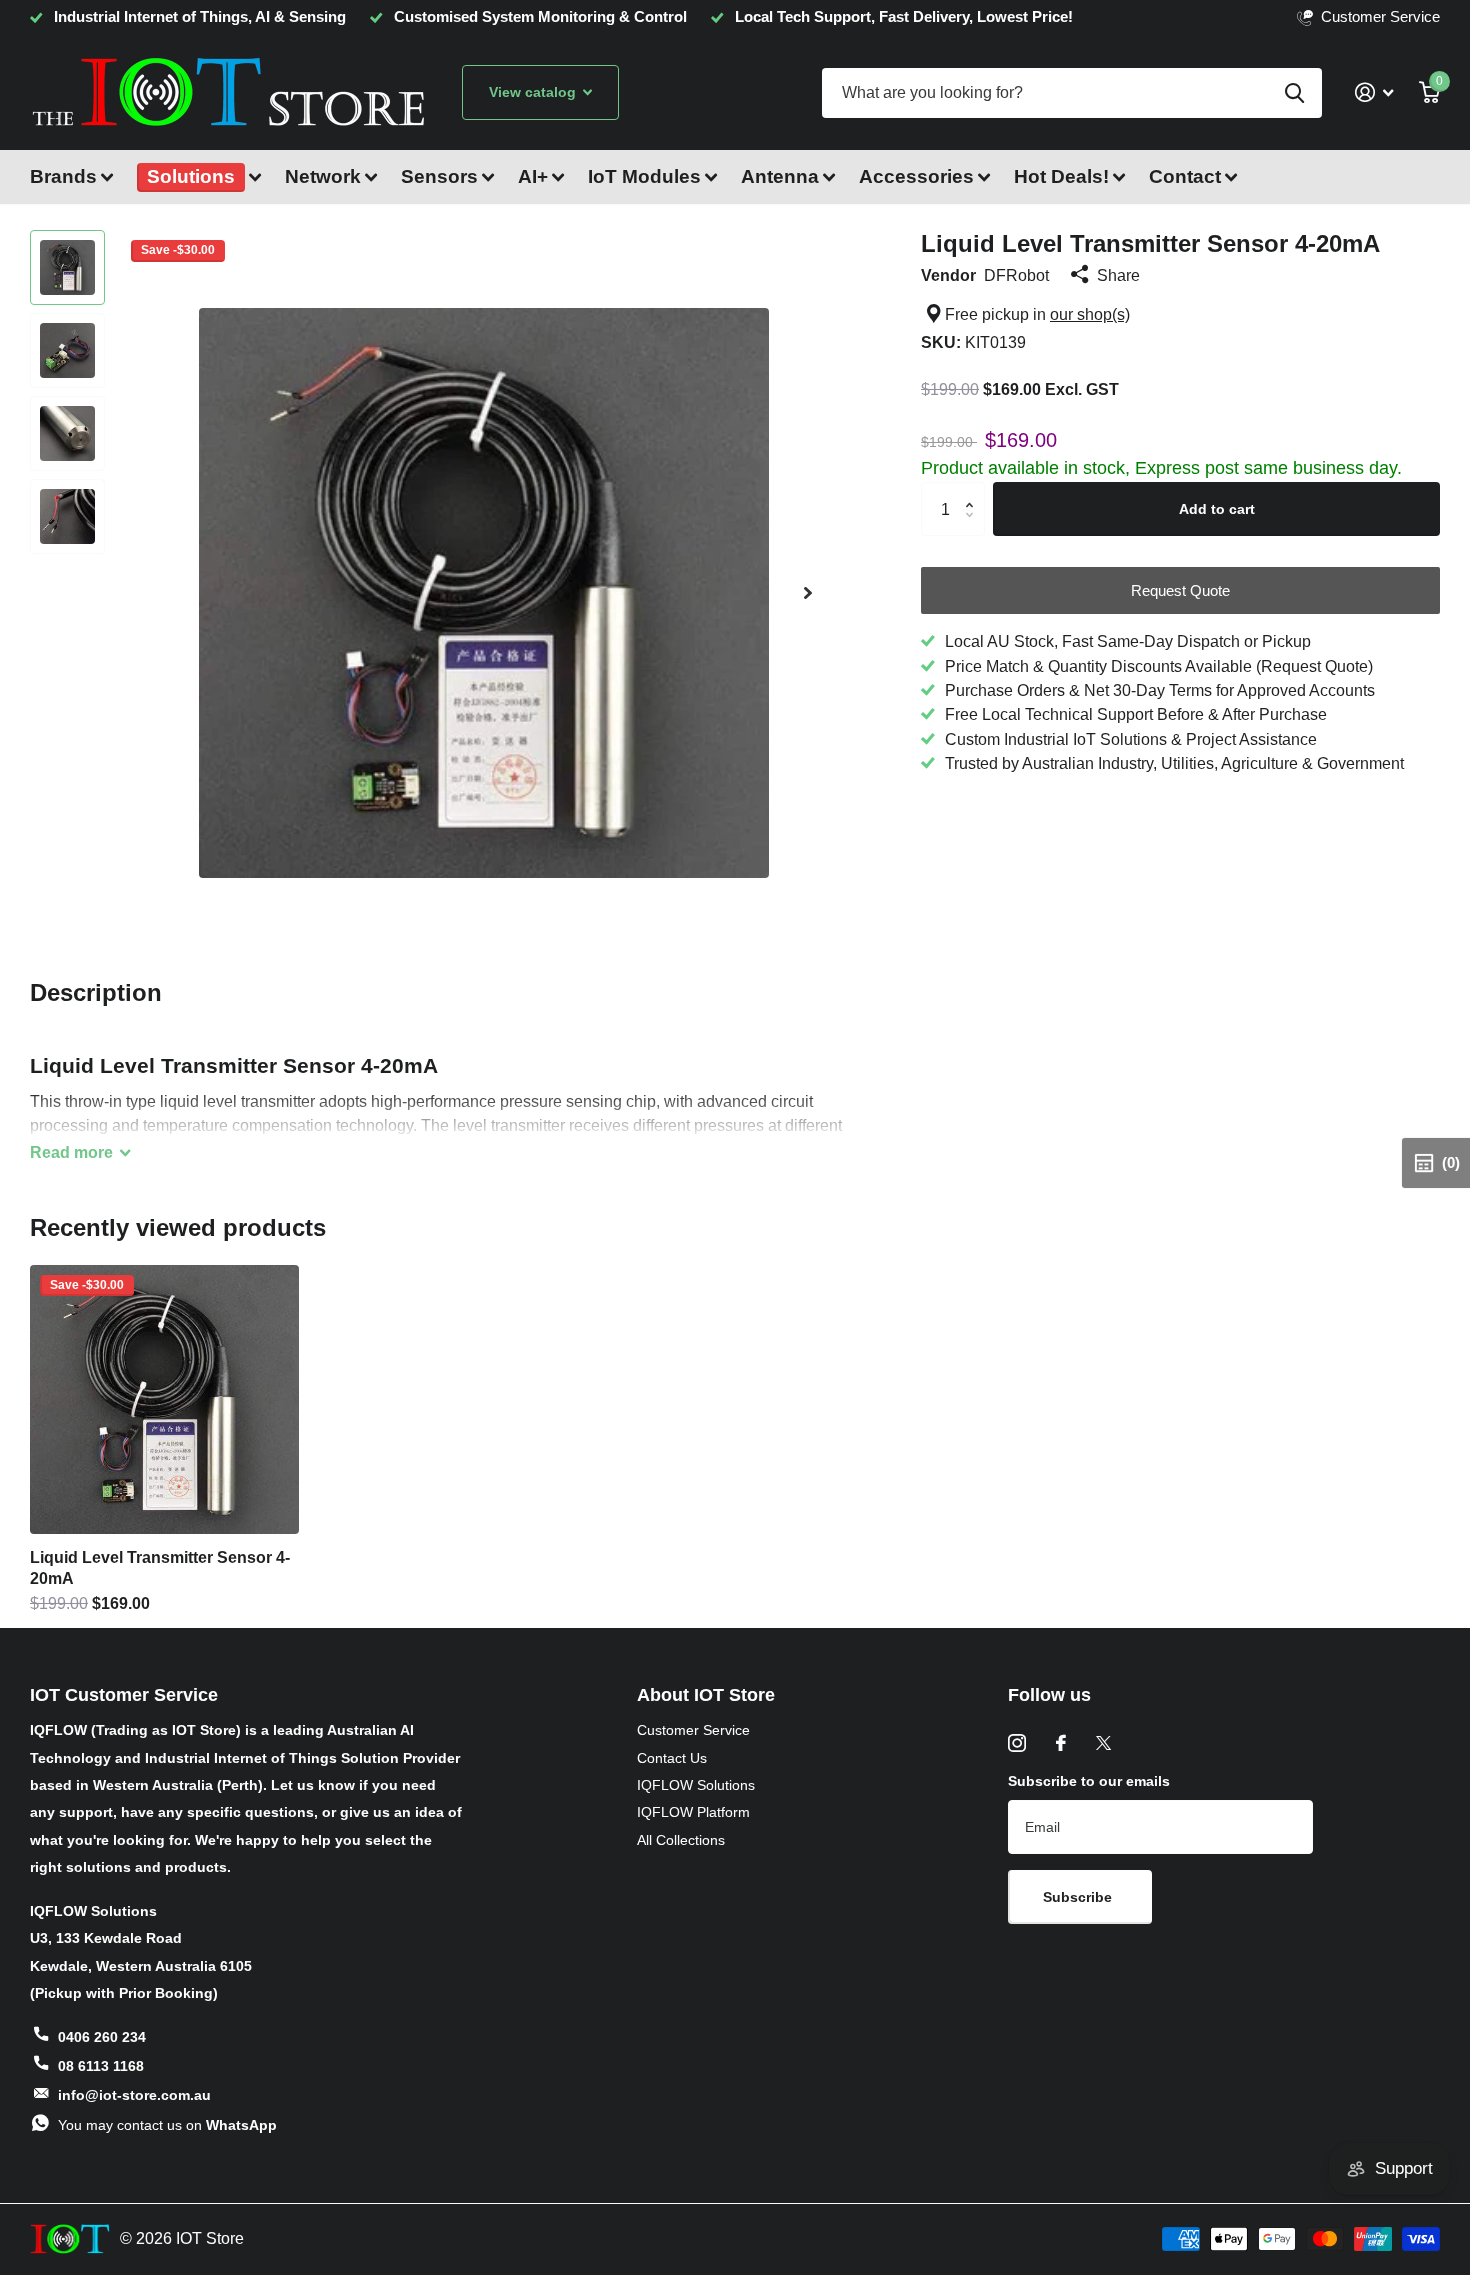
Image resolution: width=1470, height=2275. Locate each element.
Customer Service (693, 1730)
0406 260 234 (102, 2037)
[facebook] (1061, 1743)
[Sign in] (1374, 92)
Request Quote (1180, 590)
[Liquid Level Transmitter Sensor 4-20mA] (164, 1399)
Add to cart (1217, 509)
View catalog (534, 92)
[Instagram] (1017, 1743)
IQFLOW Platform (693, 1812)
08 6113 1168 (101, 2066)
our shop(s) (1090, 314)
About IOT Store (706, 1695)
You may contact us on (167, 2125)
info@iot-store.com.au (134, 2095)
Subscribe (1079, 1897)
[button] (808, 592)
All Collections (681, 1840)
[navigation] (67, 267)
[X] (1103, 1743)
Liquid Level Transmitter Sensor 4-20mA (160, 1568)
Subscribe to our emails (1089, 1781)
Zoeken (1294, 93)
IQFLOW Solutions (696, 1785)
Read (71, 1152)
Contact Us (672, 1758)
